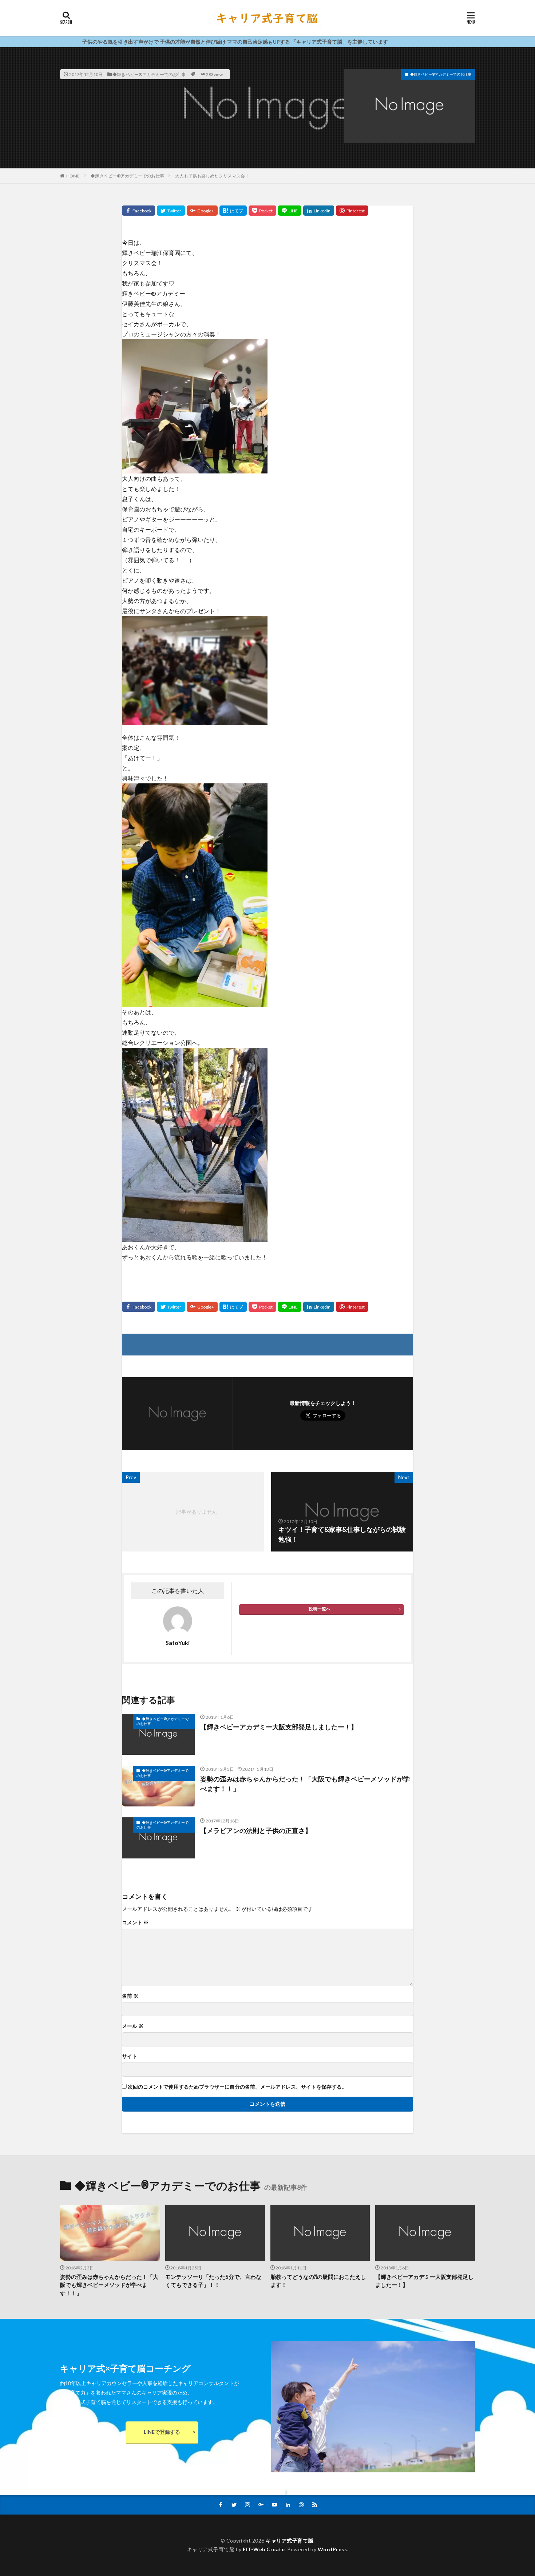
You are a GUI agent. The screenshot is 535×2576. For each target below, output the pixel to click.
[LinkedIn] (319, 211)
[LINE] (290, 211)
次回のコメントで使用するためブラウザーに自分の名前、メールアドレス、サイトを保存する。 (237, 2087)
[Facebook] (138, 211)
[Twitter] (171, 211)
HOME (73, 176)
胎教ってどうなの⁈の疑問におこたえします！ (318, 2281)
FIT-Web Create (264, 2549)
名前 (130, 1996)
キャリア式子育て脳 (290, 2541)
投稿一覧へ (320, 1609)
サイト (130, 2056)
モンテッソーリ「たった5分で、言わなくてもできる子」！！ (213, 2281)
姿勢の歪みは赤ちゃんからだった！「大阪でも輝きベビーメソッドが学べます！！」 (305, 1784)
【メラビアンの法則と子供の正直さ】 (256, 1830)
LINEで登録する (162, 2432)
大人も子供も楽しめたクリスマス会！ (212, 176)
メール (133, 2026)
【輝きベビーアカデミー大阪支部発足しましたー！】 (279, 1727)
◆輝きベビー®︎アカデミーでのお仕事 (149, 74)
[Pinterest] (352, 211)
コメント (135, 1922)
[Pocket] (262, 211)
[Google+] (202, 211)
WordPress (332, 2549)
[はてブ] (233, 211)
